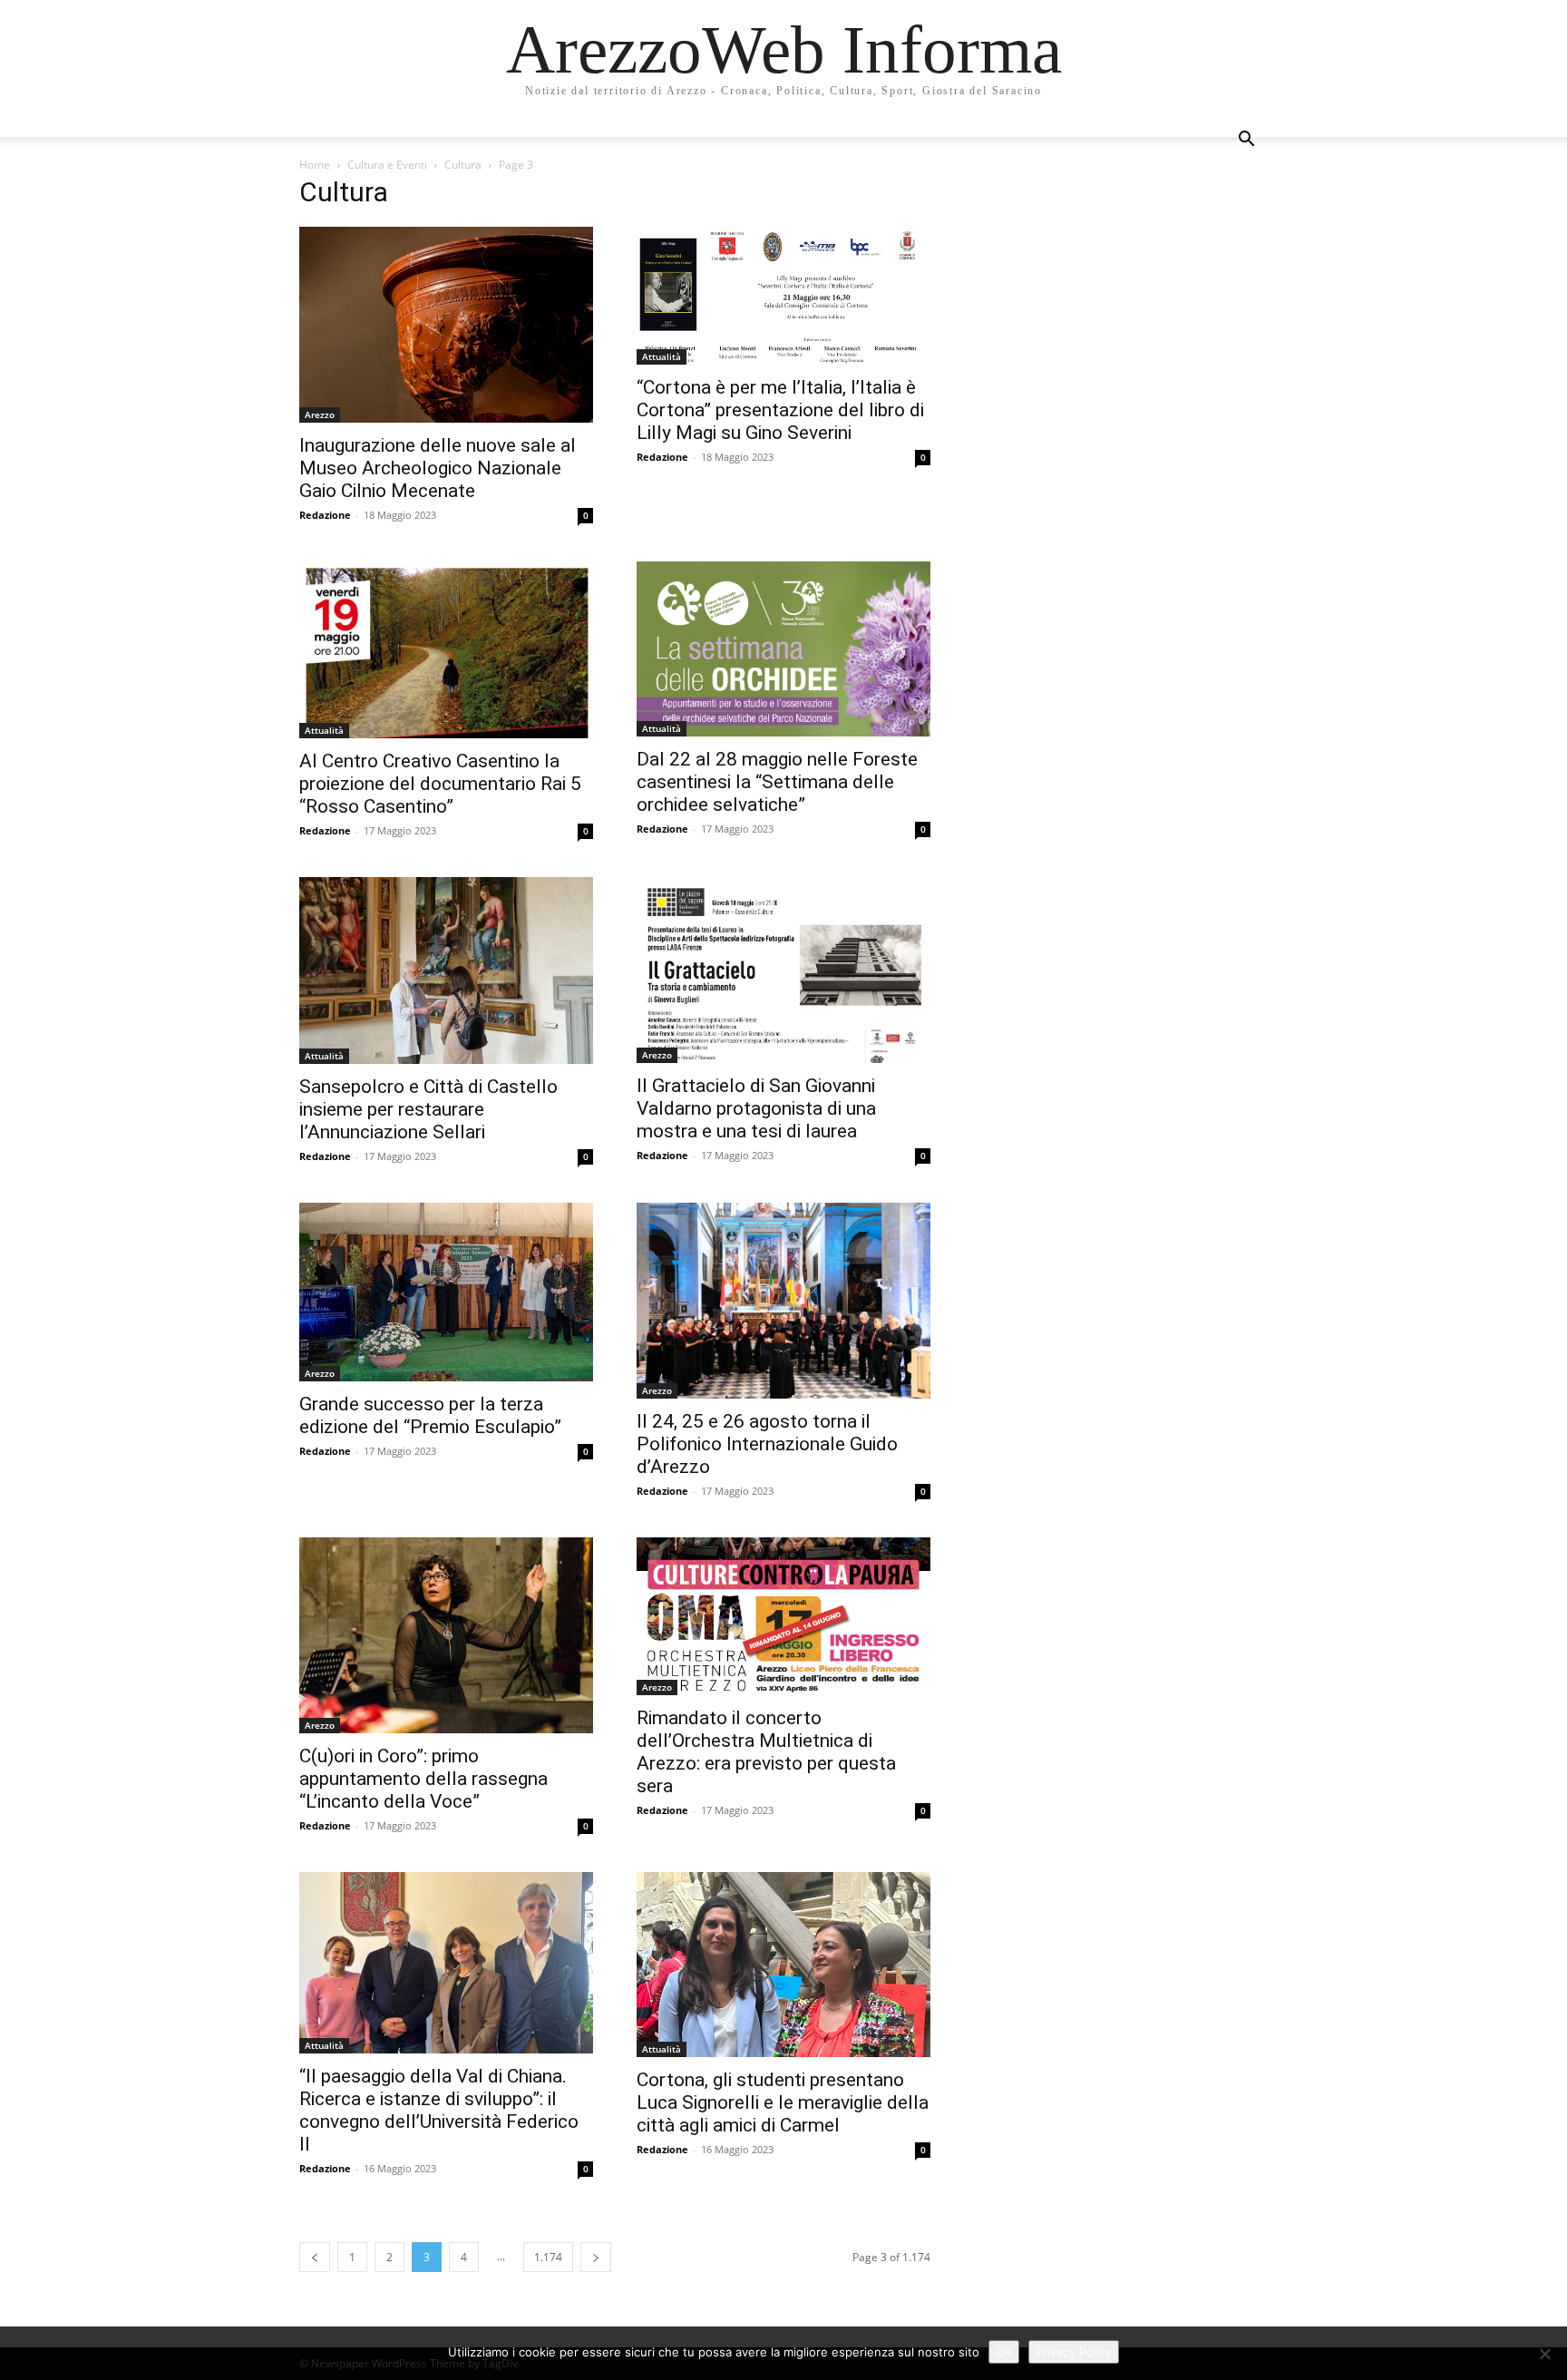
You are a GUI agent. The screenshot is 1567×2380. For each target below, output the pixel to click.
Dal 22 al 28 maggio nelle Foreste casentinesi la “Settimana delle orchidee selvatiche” (777, 782)
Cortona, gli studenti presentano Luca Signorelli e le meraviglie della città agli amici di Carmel (783, 2102)
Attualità (662, 356)
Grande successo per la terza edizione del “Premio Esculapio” (430, 1415)
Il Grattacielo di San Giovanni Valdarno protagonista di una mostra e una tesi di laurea (756, 1108)
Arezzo (320, 415)
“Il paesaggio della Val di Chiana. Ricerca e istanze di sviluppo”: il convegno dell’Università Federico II (439, 2110)
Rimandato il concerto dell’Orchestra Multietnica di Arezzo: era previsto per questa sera (766, 1752)
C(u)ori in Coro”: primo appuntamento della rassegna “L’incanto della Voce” (423, 1779)
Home (315, 165)
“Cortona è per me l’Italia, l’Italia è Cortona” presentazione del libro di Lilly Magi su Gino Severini (780, 410)
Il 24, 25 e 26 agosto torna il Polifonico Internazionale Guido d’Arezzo (767, 1444)
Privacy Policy (1074, 2352)
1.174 (548, 2257)
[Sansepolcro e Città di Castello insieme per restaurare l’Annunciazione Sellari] (446, 971)
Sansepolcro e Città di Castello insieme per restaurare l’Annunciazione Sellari (428, 1109)
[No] (1544, 2354)
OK (1004, 2352)
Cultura (463, 165)
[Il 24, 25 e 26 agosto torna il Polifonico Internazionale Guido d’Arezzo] (783, 1301)
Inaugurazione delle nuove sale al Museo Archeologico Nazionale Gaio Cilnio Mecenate (438, 468)
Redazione (325, 515)
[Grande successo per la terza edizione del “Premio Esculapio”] (446, 1292)
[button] (1246, 141)
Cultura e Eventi (387, 165)
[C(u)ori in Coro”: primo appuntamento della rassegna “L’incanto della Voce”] (446, 1635)
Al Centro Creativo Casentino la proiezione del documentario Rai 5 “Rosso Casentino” (440, 784)
